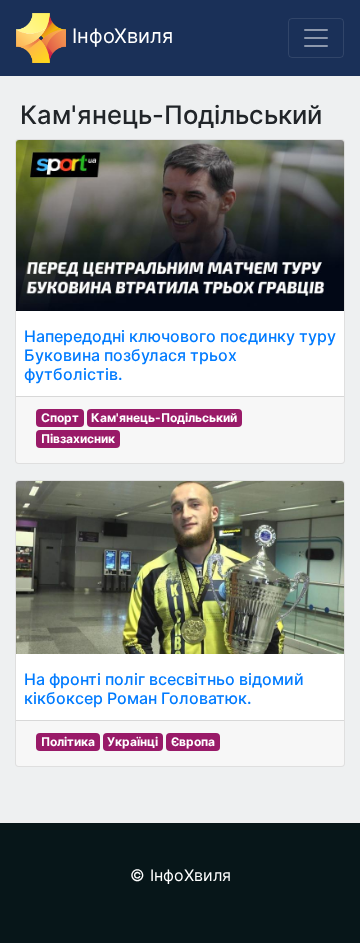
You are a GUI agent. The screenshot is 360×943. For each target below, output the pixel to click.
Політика (68, 741)
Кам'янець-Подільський (164, 417)
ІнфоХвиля (119, 36)
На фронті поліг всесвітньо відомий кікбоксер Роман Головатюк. (164, 688)
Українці (132, 741)
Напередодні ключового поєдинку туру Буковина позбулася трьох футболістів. (180, 355)
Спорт (60, 417)
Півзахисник (78, 438)
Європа (193, 741)
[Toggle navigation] (316, 38)
